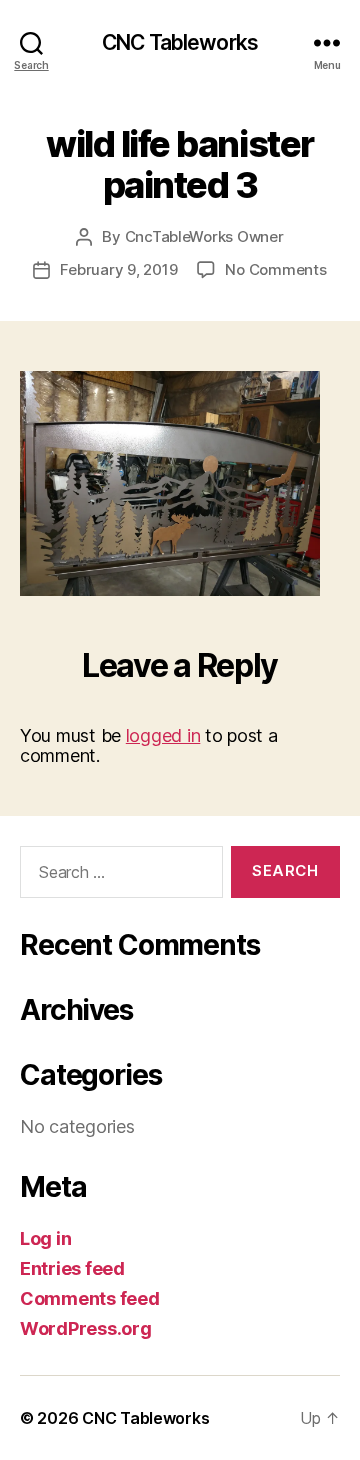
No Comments (275, 269)
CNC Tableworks (180, 42)
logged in (163, 735)
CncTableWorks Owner (204, 236)
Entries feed (72, 1268)
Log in (45, 1238)
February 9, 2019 (118, 269)
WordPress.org (86, 1328)
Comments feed (90, 1298)
